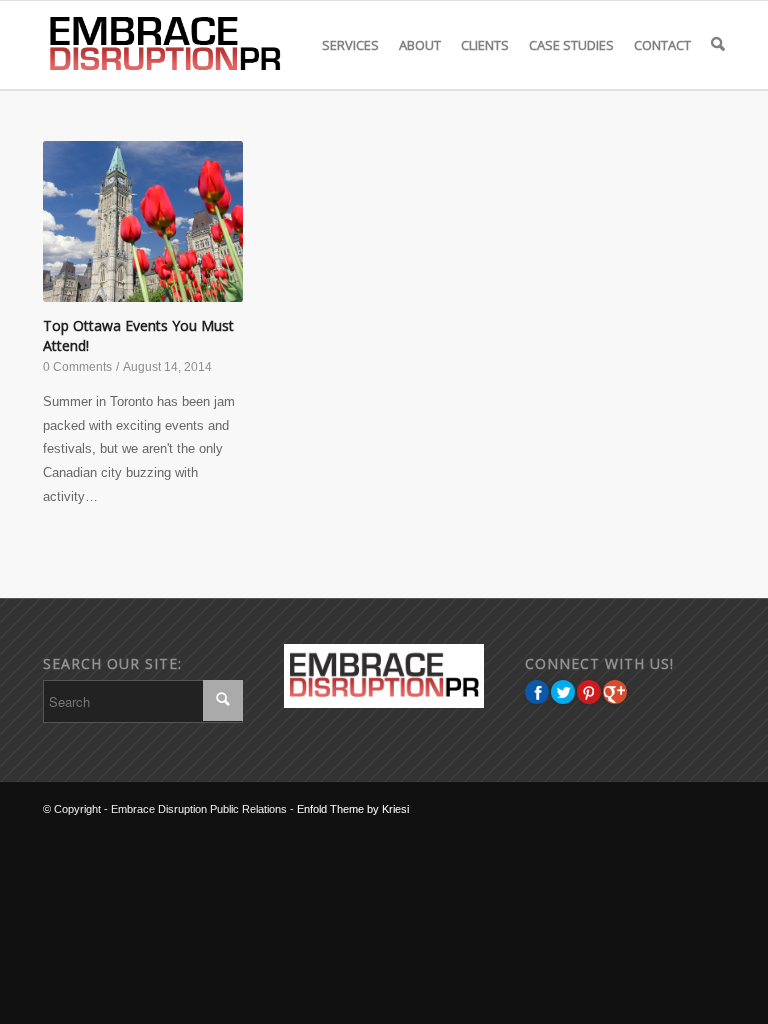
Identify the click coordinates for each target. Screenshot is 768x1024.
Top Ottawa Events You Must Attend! (138, 335)
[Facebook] (537, 692)
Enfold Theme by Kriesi (353, 809)
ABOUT (420, 45)
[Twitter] (563, 692)
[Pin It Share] (589, 692)
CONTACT (662, 45)
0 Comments (77, 367)
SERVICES (350, 45)
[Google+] (615, 692)
